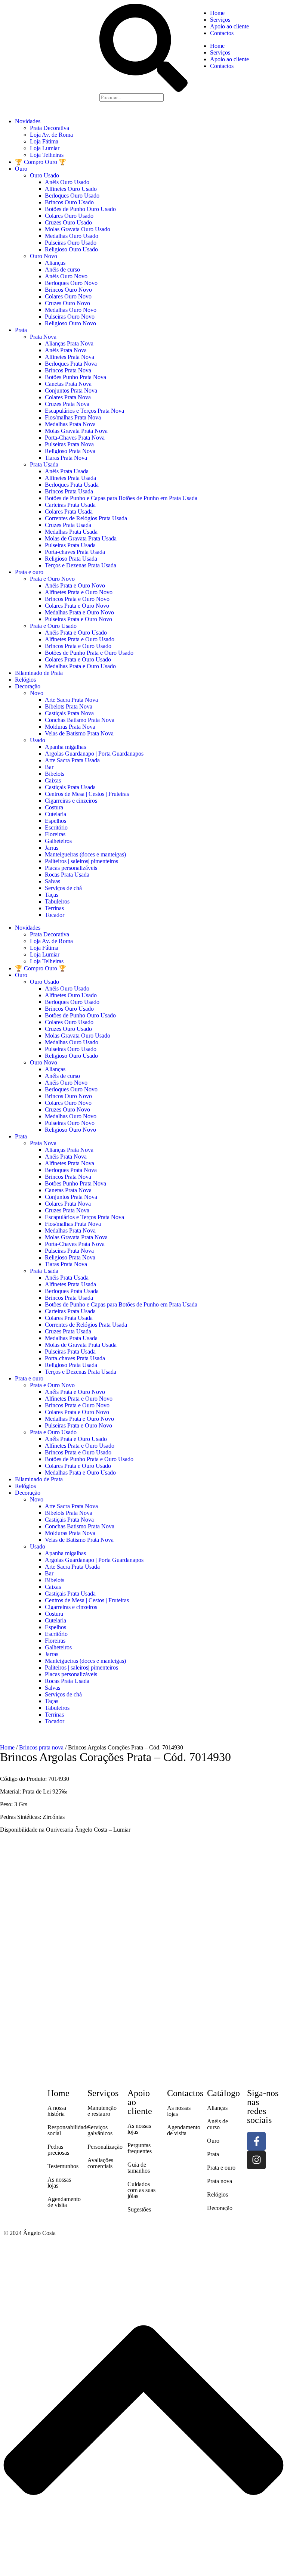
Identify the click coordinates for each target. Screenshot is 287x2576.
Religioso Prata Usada (71, 559)
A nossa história (57, 2111)
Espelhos (55, 821)
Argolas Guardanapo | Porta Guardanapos (94, 754)
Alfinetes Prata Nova (70, 357)
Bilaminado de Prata (39, 673)
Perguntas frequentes (140, 2148)
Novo (37, 693)
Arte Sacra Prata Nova (71, 700)
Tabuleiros (57, 901)
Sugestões (139, 2209)
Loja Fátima (44, 141)
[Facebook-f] (256, 2141)
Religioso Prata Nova (70, 451)
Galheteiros (58, 841)
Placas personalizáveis (71, 868)
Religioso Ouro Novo (70, 323)
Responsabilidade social (68, 2130)
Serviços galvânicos (100, 2130)
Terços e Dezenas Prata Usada (81, 565)
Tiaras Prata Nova (66, 458)
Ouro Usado (44, 175)
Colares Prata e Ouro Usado (78, 659)
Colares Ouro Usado (69, 216)
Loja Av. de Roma (51, 135)
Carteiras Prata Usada (70, 505)
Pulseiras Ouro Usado (71, 243)
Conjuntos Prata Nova (71, 390)
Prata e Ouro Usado (53, 626)
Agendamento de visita (64, 2202)
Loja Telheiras (47, 155)
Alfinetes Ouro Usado (71, 189)
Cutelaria (55, 814)
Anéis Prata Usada (67, 471)
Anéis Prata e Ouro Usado (76, 633)
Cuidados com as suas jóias (141, 2190)
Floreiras (55, 834)
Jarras (52, 848)
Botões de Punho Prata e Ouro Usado (89, 653)
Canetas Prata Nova (68, 384)
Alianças (55, 263)
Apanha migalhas (65, 747)
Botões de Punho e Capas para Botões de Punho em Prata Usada (121, 498)
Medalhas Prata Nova (70, 424)
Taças (52, 895)
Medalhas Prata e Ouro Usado (80, 666)
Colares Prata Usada (69, 512)
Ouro (21, 169)
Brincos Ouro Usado (69, 202)
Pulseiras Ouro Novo (70, 317)
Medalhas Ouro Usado (72, 236)
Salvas (53, 881)
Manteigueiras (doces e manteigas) (85, 854)
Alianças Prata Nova (69, 343)
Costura (54, 807)
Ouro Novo (44, 256)
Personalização (105, 2147)
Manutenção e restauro (102, 2111)
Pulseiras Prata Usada (70, 545)
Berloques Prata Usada (72, 485)
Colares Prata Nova (68, 397)
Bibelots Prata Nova (69, 706)
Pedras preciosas (58, 2150)
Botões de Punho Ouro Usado (80, 209)
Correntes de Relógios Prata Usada (86, 518)
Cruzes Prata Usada (68, 525)
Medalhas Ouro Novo (71, 310)
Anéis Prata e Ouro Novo (75, 585)
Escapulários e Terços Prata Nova (84, 411)
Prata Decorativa (50, 128)
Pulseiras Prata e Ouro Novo (78, 619)
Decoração (28, 686)
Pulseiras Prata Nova (69, 444)
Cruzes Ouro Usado (68, 222)
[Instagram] (256, 2160)
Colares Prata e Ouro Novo (77, 606)
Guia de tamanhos (139, 2168)
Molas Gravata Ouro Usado (78, 229)
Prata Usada (44, 464)
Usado (38, 740)
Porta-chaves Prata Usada (75, 552)
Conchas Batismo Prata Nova (80, 720)
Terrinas (54, 908)
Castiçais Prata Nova (69, 713)
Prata (21, 330)
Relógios (25, 680)
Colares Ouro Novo (68, 296)
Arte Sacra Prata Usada (72, 760)
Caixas (53, 780)
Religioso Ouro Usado (71, 249)
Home (217, 13)
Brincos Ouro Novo (68, 290)
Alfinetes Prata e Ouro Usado (80, 639)
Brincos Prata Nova (68, 370)
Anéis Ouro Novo (66, 276)
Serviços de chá (63, 888)
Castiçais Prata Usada (70, 787)
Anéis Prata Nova (66, 350)
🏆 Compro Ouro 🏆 (41, 162)
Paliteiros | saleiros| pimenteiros (81, 861)
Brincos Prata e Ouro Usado (78, 646)
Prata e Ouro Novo (52, 579)
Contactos (222, 33)
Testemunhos (63, 2166)
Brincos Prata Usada (69, 491)
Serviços (220, 20)
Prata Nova (43, 337)
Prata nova (220, 2181)
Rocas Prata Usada (67, 875)
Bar (49, 767)
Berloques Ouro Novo (71, 283)
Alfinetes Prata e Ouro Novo (79, 592)
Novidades (28, 121)
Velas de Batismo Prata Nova (79, 733)
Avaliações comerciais (100, 2163)
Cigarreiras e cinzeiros (71, 801)
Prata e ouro (29, 572)
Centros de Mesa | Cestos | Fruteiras (87, 794)
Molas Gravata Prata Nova (76, 431)
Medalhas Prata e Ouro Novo (79, 612)
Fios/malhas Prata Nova (73, 417)
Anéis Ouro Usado (67, 182)
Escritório (56, 827)
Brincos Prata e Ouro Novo (77, 599)
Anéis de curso (62, 269)
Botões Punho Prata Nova (75, 377)
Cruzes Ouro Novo (67, 303)
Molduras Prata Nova (70, 727)
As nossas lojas (59, 2183)
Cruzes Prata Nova (67, 404)
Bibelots (55, 774)
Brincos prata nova (41, 1747)
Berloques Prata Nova (71, 364)
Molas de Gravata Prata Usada (81, 538)
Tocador (55, 915)
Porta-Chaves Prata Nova (75, 438)
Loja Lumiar (45, 148)
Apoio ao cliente (229, 26)
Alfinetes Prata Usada (70, 478)
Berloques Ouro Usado (72, 196)
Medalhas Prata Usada (71, 532)
